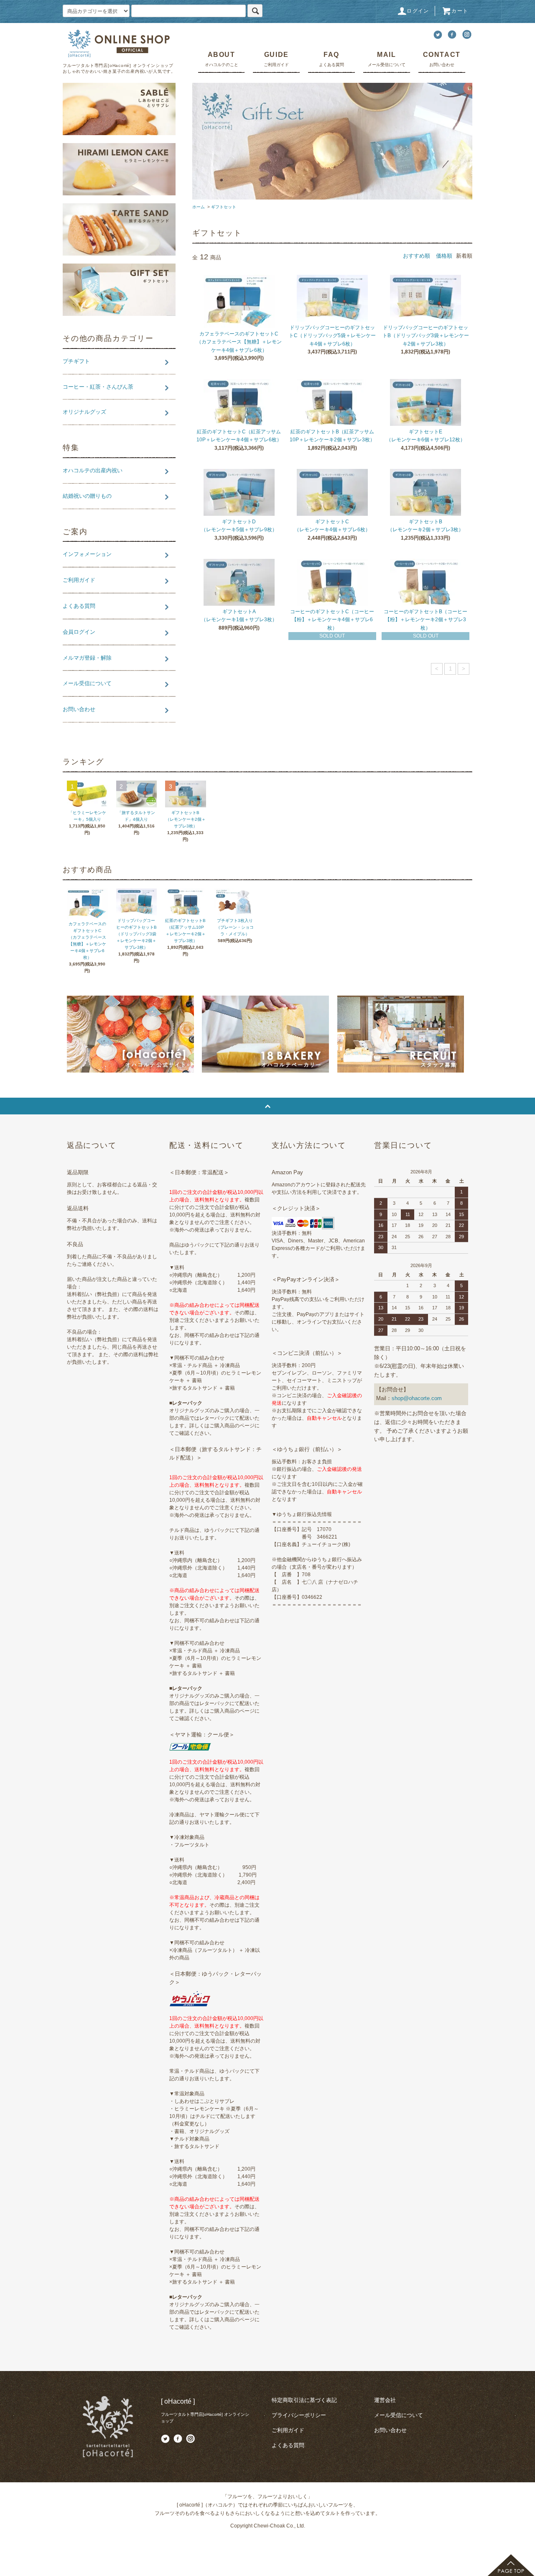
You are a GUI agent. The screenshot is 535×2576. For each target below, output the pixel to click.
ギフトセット (224, 207)
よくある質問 (288, 2445)
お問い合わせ (390, 2430)
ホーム (199, 207)
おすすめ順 (417, 256)
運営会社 (385, 2400)
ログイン (418, 11)
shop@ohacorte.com (417, 1398)
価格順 (444, 256)
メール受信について (399, 2415)
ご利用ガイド (288, 2430)
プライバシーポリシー (299, 2415)
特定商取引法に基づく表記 (304, 2400)
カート (460, 11)
